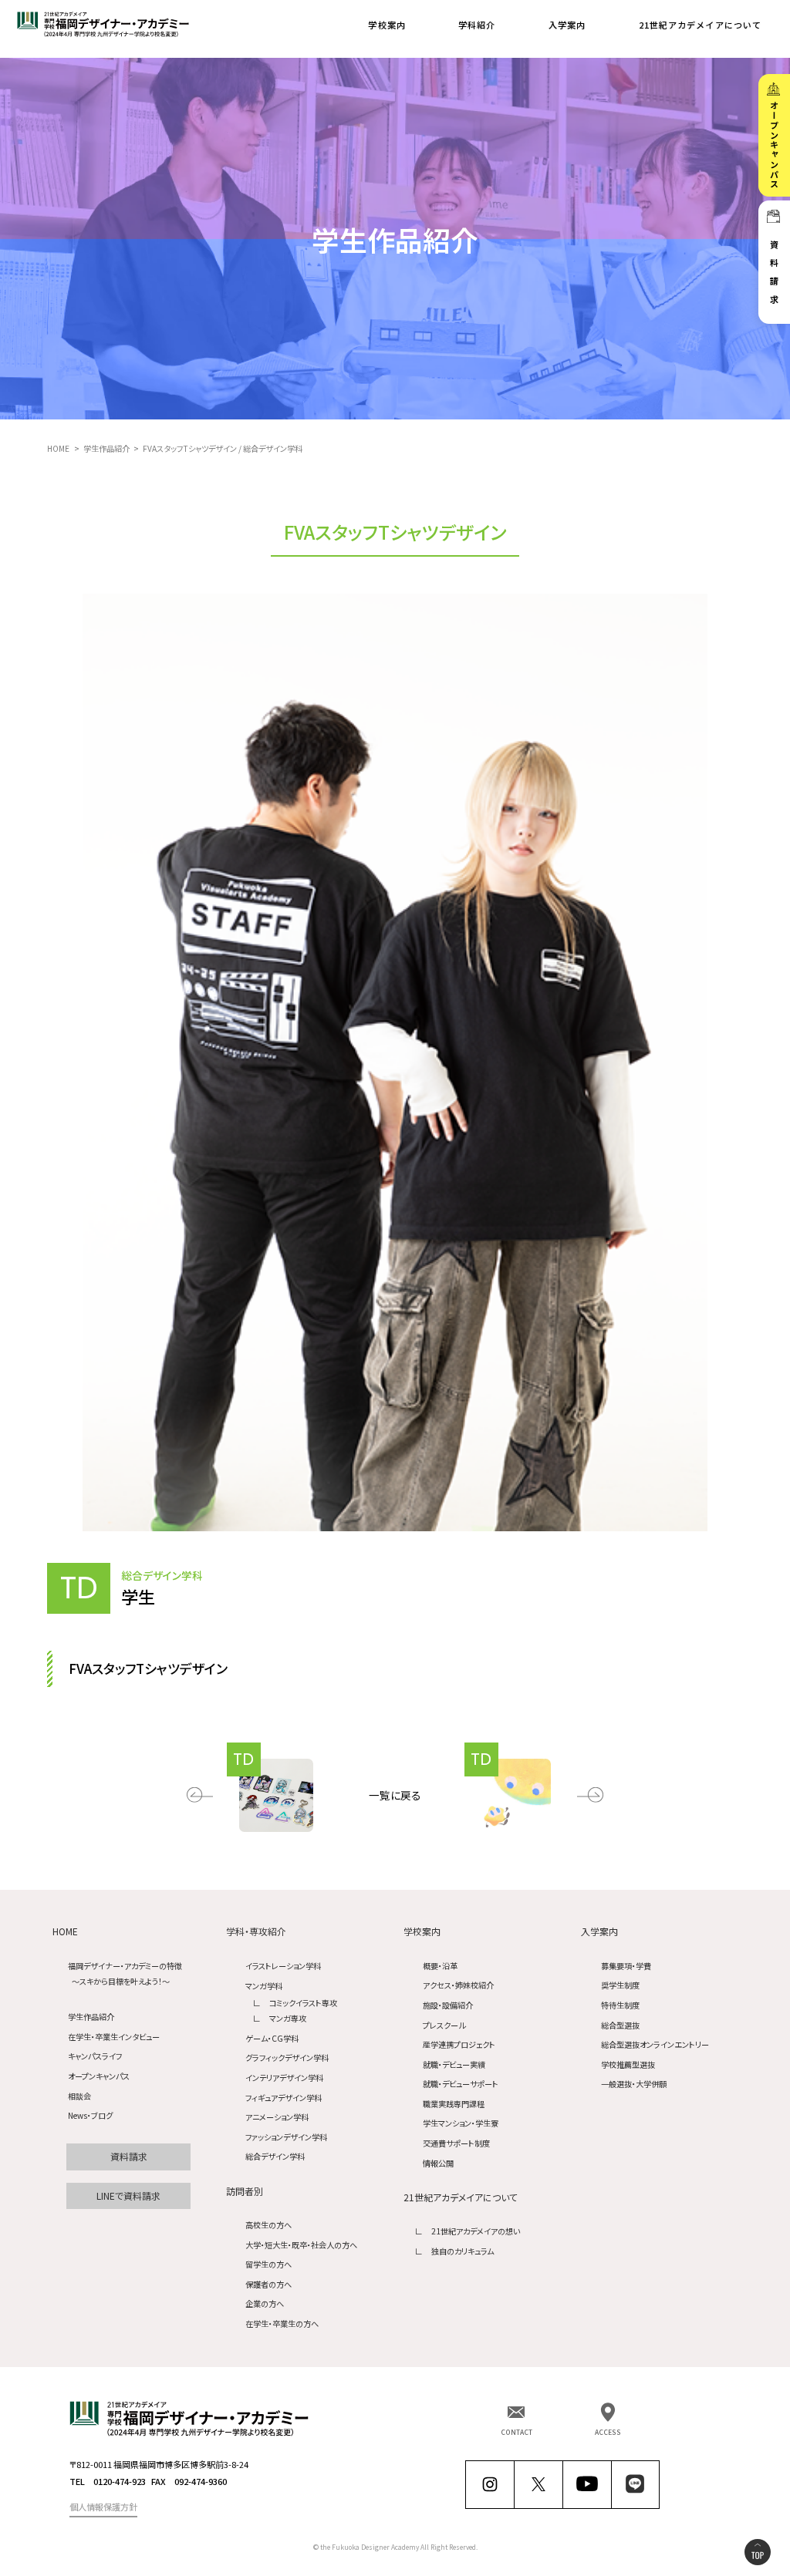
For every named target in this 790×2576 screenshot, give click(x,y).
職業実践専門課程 (454, 2104)
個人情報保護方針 (103, 2507)
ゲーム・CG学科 (272, 2038)
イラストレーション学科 (283, 1966)
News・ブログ (90, 2115)
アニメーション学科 (277, 2117)
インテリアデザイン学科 (284, 2078)
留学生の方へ (268, 2264)
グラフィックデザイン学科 (287, 2057)
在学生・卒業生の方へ (282, 2323)
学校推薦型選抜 (628, 2064)
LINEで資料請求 (128, 2195)
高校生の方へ (268, 2225)
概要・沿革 (440, 1966)
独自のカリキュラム (463, 2251)
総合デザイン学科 (275, 2156)
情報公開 (438, 2163)
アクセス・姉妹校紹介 (458, 1985)
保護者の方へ (268, 2284)
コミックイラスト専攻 (303, 2003)
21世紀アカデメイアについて (701, 25)
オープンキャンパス (99, 2076)
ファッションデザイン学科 (286, 2137)
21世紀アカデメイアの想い (476, 2231)
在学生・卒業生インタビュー (114, 2037)
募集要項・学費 (626, 1966)
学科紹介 (477, 25)
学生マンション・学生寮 (461, 2123)
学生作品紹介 (91, 2017)
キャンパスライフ (95, 2056)
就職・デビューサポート (461, 2084)
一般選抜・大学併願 (634, 2084)
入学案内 (567, 25)
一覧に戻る (395, 1795)
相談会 (79, 2096)
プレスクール (444, 2025)
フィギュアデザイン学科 (284, 2098)
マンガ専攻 (288, 2018)
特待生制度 (620, 2005)
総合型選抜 (620, 2025)
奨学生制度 (620, 1985)
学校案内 (387, 25)
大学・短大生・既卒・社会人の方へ (301, 2245)
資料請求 (129, 2156)
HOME (65, 1931)
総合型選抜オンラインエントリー (655, 2044)
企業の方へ (265, 2303)
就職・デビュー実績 (454, 2064)
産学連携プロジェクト (459, 2044)
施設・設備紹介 (448, 2005)
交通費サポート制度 (456, 2143)
